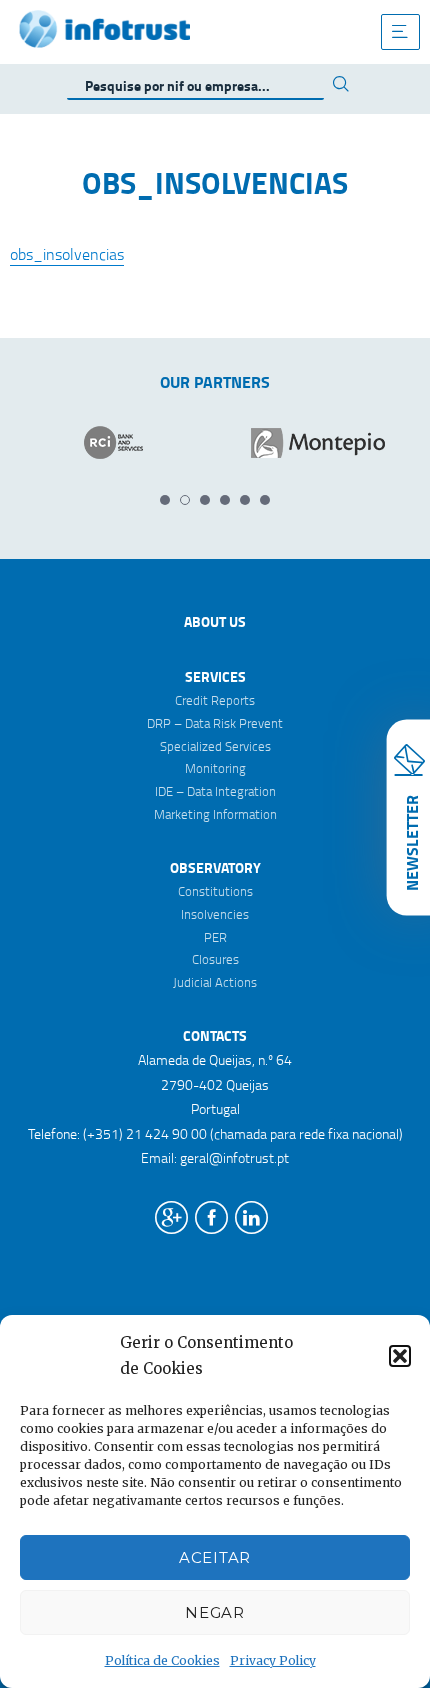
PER (215, 937)
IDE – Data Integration (215, 791)
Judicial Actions (215, 982)
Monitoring (215, 768)
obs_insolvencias (67, 254)
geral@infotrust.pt (234, 1157)
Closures (215, 959)
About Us (215, 621)
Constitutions (215, 891)
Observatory (215, 867)
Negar (215, 1612)
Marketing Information (215, 814)
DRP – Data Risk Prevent (215, 723)
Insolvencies (215, 914)
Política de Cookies (162, 1660)
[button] (400, 1356)
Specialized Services (215, 746)
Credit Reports (215, 700)
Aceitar (215, 1557)
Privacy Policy (273, 1660)
